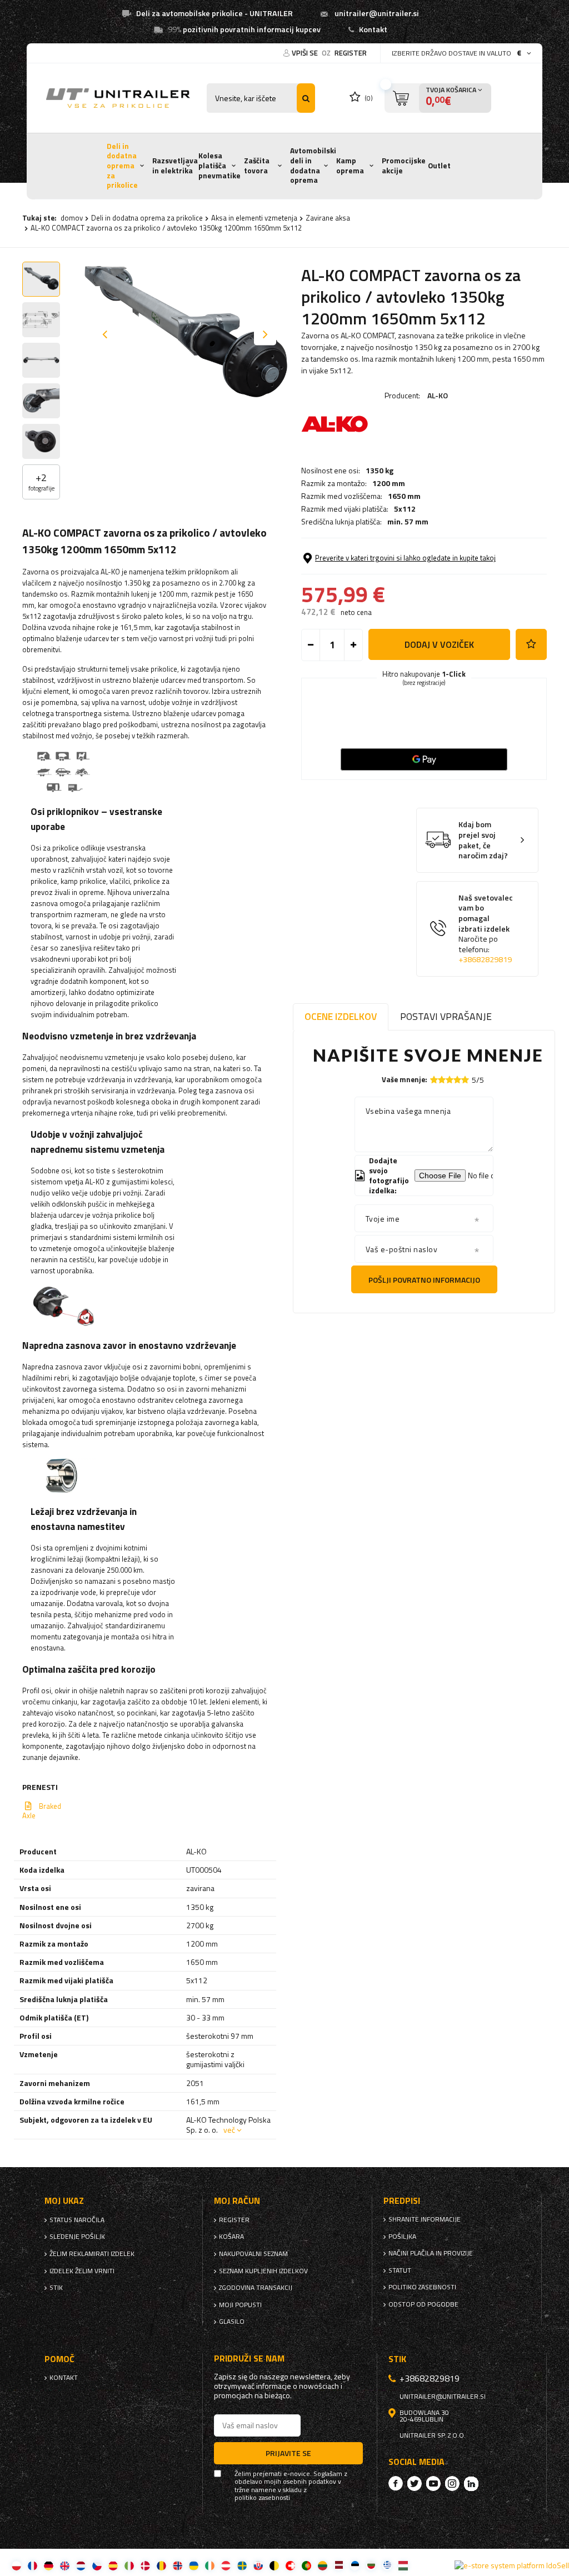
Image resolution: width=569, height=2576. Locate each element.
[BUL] (371, 2565)
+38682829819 (485, 959)
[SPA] (113, 2565)
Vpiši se (306, 53)
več (229, 2130)
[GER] (49, 2565)
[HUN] (403, 2565)
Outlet (439, 166)
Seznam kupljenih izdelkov (263, 2271)
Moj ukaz (64, 2201)
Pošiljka (402, 2237)
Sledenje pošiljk (77, 2237)
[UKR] (194, 2565)
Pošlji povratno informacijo (424, 1280)
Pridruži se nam (249, 2359)
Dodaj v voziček (439, 644)
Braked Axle (42, 1811)
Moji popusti (240, 2305)
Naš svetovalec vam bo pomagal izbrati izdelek (486, 929)
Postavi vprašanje (446, 1016)
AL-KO (438, 395)
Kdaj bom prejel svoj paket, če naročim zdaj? (483, 840)
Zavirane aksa (328, 218)
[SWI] (290, 2565)
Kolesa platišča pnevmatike (219, 165)
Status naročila (77, 2220)
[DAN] (145, 2565)
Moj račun (237, 2201)
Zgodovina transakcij (256, 2288)
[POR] (306, 2565)
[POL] (16, 2565)
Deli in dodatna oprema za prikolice (122, 166)
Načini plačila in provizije (431, 2253)
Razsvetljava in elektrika (175, 166)
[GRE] (387, 2565)
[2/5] (442, 1080)
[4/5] (457, 1080)
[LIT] (323, 2565)
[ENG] (65, 2565)
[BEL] (274, 2565)
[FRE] (33, 2565)
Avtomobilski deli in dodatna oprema (313, 165)
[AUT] (226, 2565)
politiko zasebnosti (422, 2287)
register (351, 53)
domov (72, 218)
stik (56, 2288)
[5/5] (465, 1080)
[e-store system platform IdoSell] (512, 2565)
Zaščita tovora (257, 166)
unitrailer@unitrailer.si (377, 13)
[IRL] (210, 2565)
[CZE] (97, 2565)
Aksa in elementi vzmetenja (254, 218)
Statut (400, 2270)
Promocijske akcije (404, 166)
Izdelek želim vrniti (82, 2271)
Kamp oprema (350, 166)
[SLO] (258, 2565)
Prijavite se (288, 2453)
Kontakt (373, 29)
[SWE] (242, 2565)
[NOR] (178, 2565)
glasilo (232, 2322)
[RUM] (161, 2565)
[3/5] (450, 1080)
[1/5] (434, 1080)
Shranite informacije (425, 2219)
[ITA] (129, 2565)
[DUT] (81, 2565)
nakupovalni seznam (253, 2254)
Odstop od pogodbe (423, 2304)
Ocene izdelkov (341, 1016)
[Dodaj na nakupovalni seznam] (531, 644)
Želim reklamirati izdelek (92, 2254)
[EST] (355, 2565)
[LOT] (339, 2565)
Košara (231, 2237)
